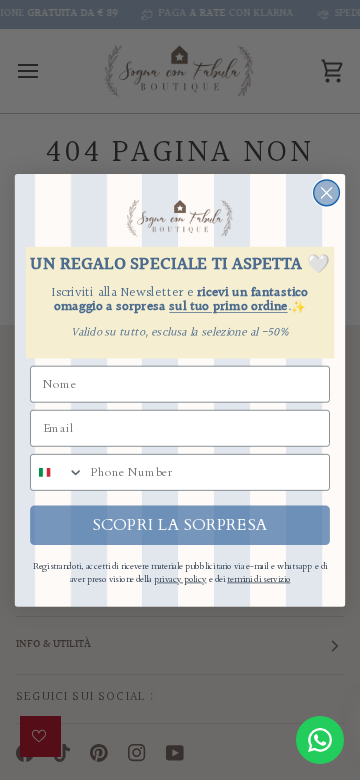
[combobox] (57, 471)
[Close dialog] (327, 193)
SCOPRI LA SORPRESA (180, 525)
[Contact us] (320, 740)
